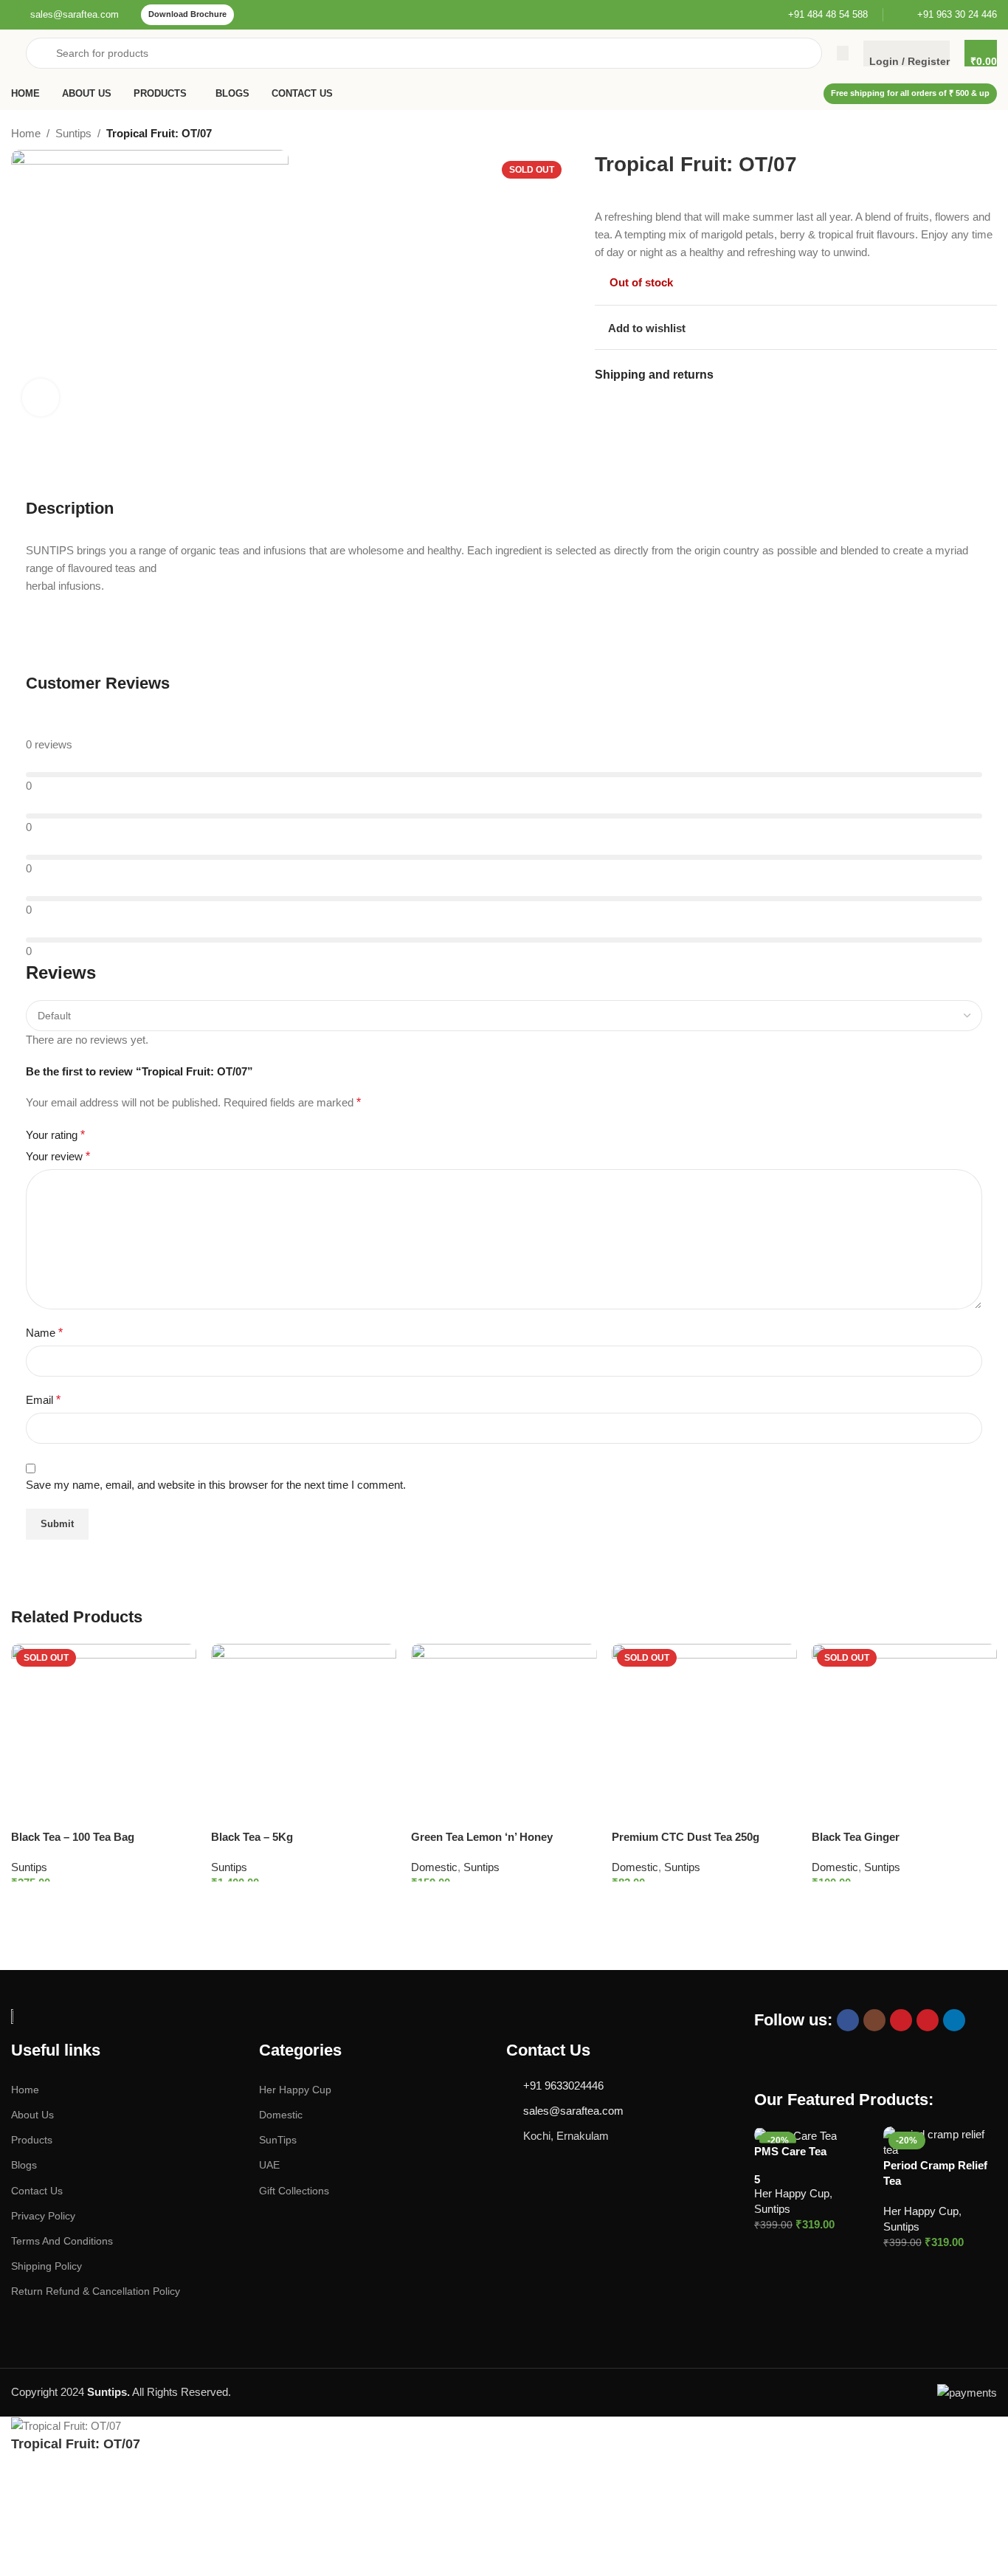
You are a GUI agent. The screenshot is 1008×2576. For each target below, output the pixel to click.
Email (43, 1400)
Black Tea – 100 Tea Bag (73, 1837)
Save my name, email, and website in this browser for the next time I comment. (216, 1485)
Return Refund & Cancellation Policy (96, 2291)
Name (44, 1333)
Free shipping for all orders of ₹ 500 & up (910, 93)
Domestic (434, 1867)
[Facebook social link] (848, 2020)
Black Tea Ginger (856, 1837)
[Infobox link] (65, 15)
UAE (269, 2165)
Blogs (24, 2165)
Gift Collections (294, 2191)
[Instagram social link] (874, 2020)
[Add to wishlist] (178, 1662)
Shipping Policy (46, 2266)
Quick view (859, 2246)
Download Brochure (187, 14)
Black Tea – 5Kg (252, 1837)
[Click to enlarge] (41, 397)
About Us (32, 2115)
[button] (797, 2246)
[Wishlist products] (843, 53)
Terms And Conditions (62, 2241)
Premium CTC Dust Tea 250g (686, 1837)
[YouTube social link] (901, 2020)
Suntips (73, 133)
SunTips (278, 2140)
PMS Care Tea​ (790, 2151)
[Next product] (990, 135)
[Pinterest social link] (928, 2020)
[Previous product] (960, 135)
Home (26, 133)
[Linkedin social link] (954, 2020)
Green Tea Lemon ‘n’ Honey (482, 1837)
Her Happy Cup (295, 2090)
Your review (58, 1156)
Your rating (55, 1135)
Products (32, 2140)
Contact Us (37, 2191)
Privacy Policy (43, 2216)
